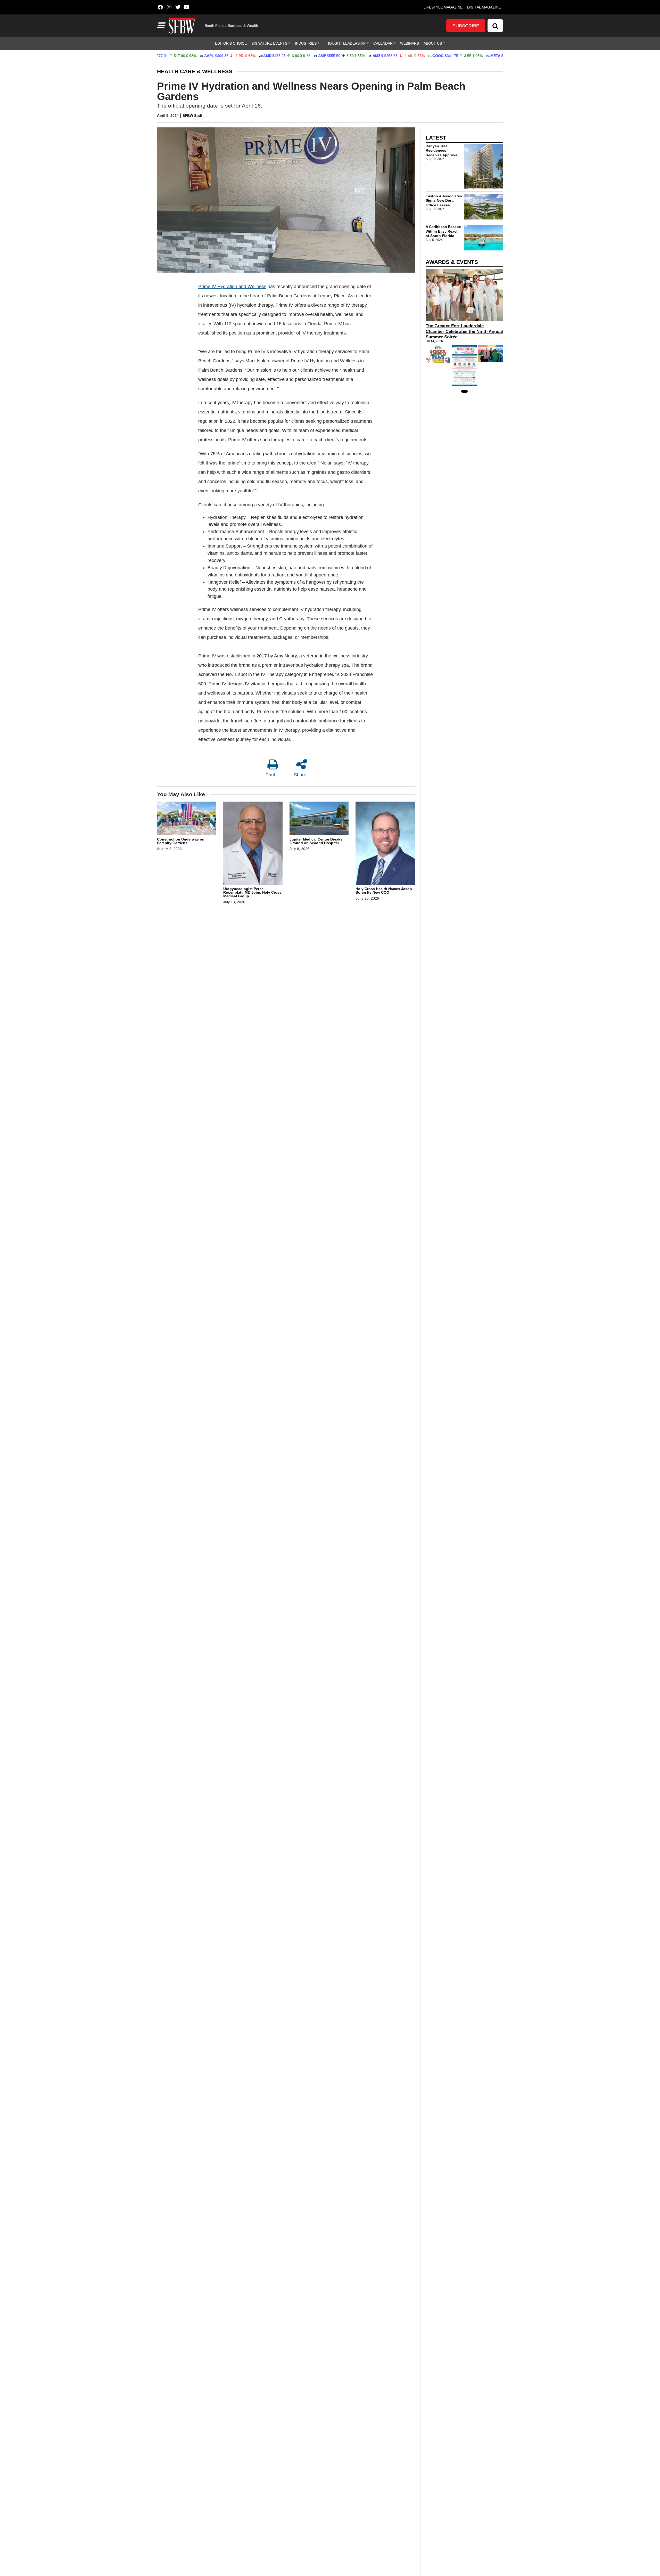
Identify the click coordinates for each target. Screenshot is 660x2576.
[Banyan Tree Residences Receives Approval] (484, 166)
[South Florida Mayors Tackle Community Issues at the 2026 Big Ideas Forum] (464, 366)
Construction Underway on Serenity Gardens (181, 841)
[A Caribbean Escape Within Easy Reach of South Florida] (484, 238)
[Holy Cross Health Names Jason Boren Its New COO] (385, 844)
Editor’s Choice (231, 43)
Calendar (383, 43)
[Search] (495, 26)
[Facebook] (160, 7)
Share (300, 775)
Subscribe (466, 26)
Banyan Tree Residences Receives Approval (442, 150)
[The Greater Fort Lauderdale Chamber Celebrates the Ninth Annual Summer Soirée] (464, 295)
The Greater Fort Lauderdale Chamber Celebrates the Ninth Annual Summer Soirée (464, 331)
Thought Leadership (345, 43)
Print (270, 775)
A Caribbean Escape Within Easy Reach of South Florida (443, 231)
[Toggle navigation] (161, 26)
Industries (306, 43)
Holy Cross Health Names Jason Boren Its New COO (384, 891)
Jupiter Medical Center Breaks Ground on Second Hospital (316, 841)
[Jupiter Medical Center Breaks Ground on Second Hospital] (319, 819)
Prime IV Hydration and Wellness (232, 287)
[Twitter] (178, 7)
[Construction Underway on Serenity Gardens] (187, 819)
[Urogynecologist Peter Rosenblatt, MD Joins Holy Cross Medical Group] (253, 844)
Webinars (410, 43)
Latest (436, 138)
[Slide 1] (464, 391)
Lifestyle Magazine (443, 7)
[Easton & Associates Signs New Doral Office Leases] (484, 207)
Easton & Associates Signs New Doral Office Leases (444, 200)
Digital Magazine (484, 7)
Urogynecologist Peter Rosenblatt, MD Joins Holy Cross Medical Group (252, 892)
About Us (433, 43)
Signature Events (269, 43)
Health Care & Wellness (195, 71)
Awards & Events (452, 262)
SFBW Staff (192, 116)
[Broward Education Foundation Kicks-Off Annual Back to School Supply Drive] (438, 354)
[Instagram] (169, 7)
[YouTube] (187, 7)
